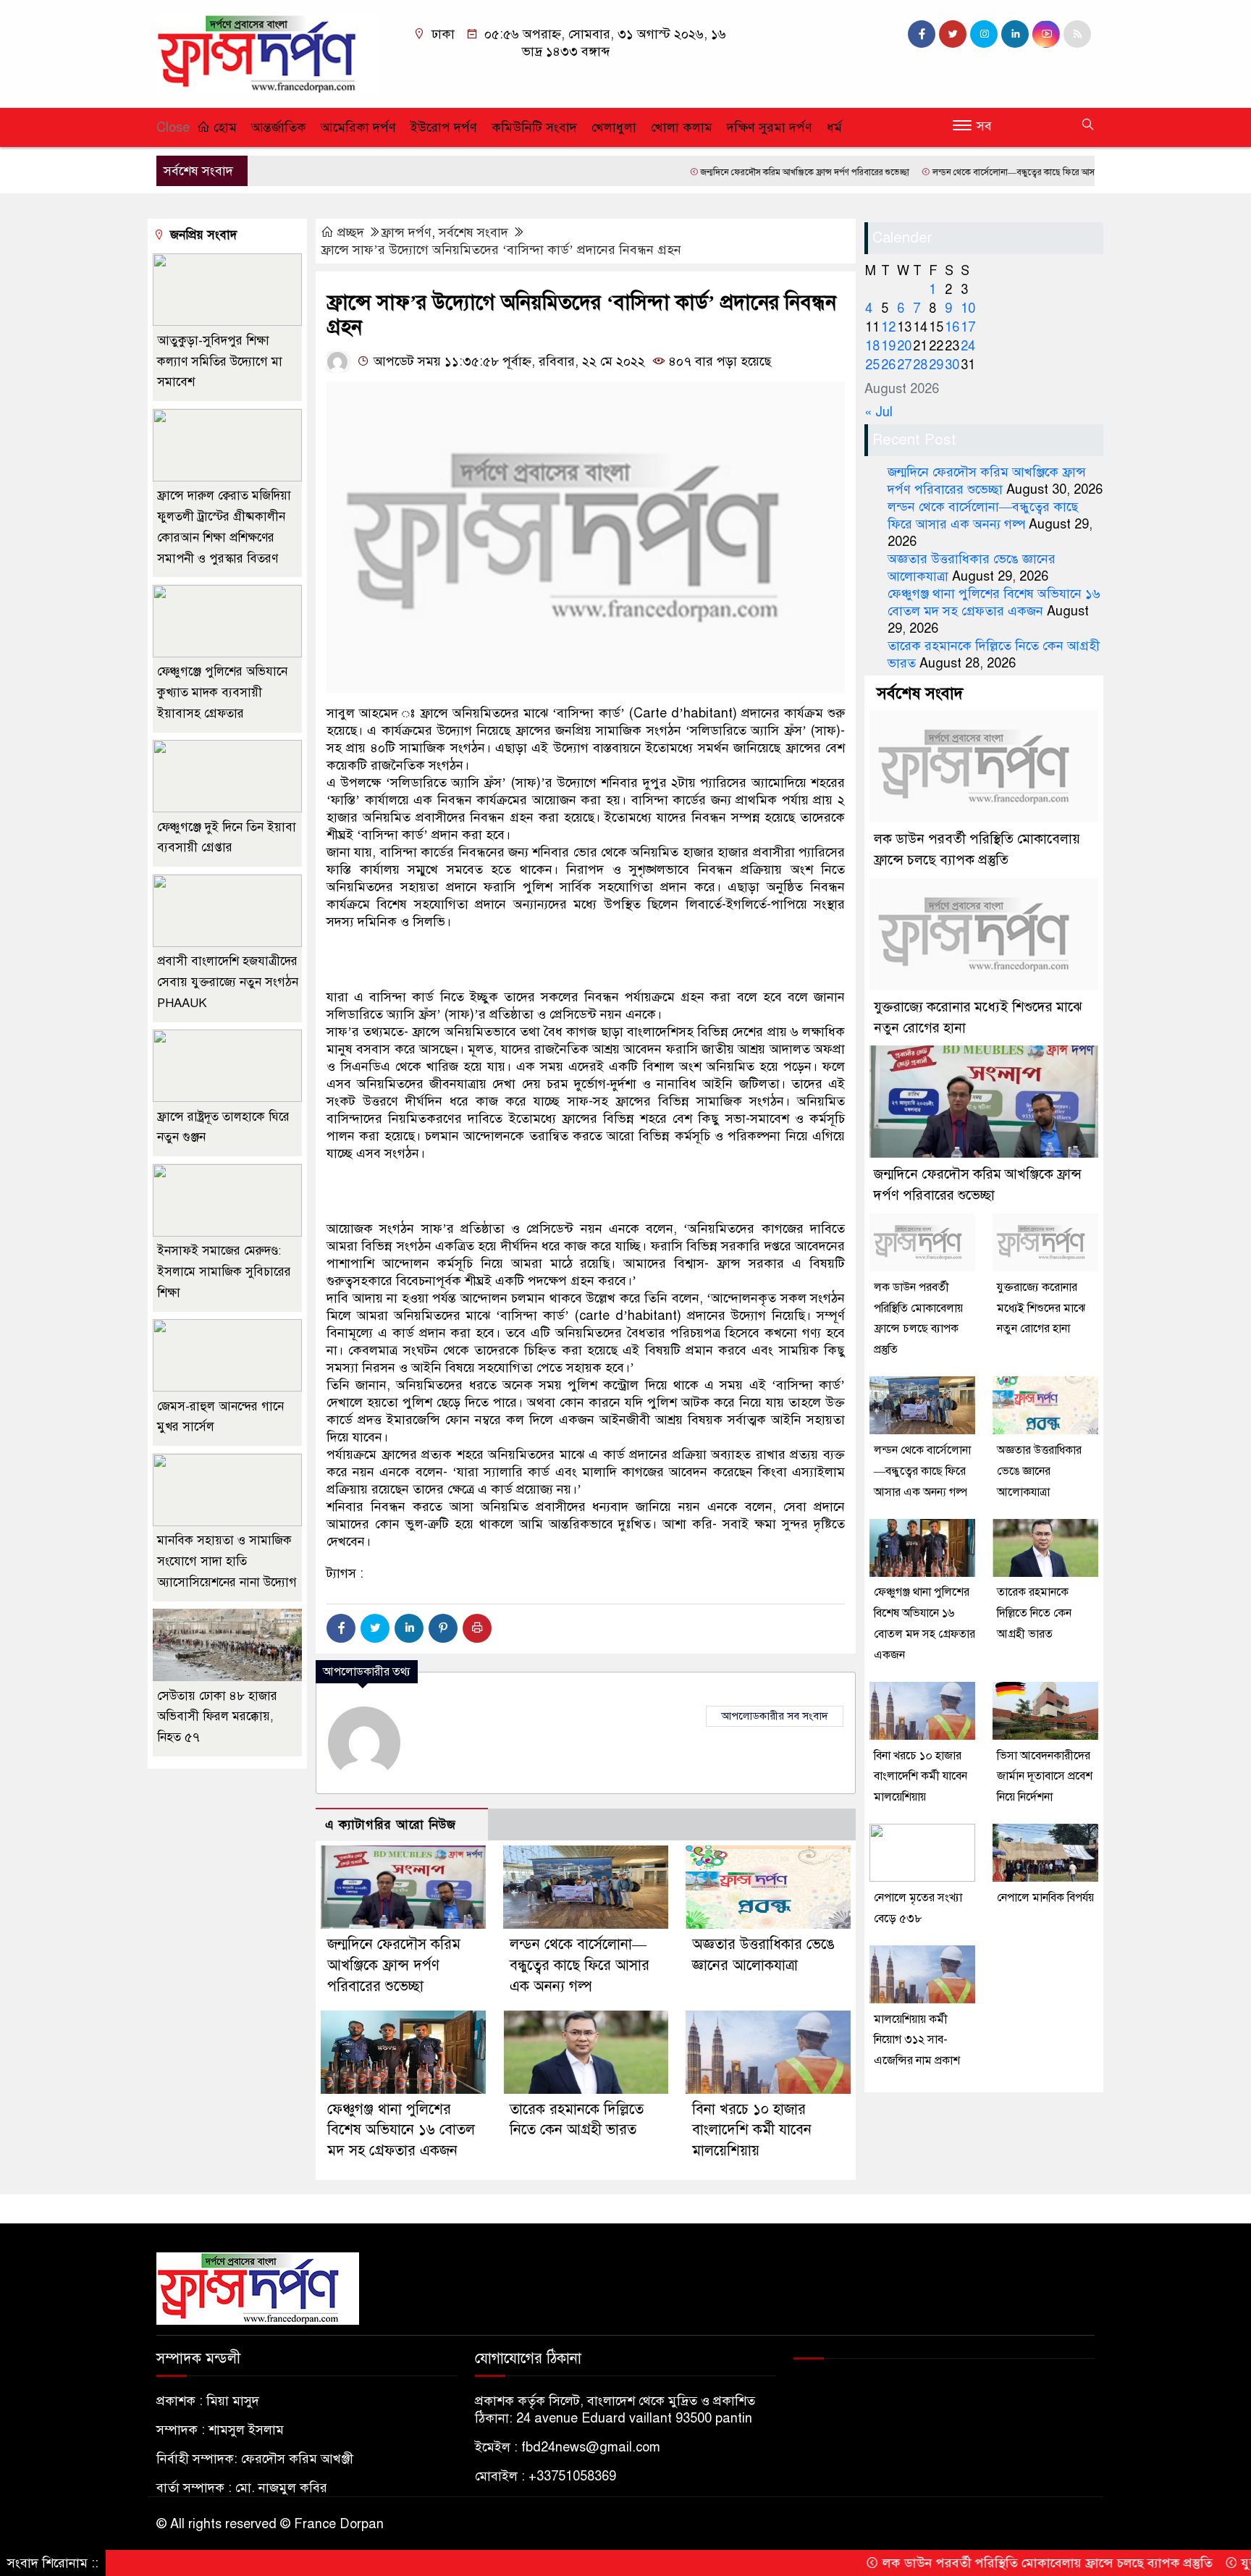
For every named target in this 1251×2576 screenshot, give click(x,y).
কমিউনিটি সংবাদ (534, 127)
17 (968, 327)
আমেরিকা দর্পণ (358, 127)
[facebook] (922, 34)
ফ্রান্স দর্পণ (406, 232)
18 (872, 346)
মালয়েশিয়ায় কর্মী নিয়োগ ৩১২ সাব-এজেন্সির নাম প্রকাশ (917, 2040)
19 (888, 346)
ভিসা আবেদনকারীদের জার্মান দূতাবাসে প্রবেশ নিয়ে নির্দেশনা (1045, 1777)
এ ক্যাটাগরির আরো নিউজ (391, 1825)
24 (968, 346)
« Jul (879, 412)
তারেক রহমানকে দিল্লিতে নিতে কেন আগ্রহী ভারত (1034, 1614)
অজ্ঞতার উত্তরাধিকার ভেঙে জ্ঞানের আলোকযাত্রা (1039, 1471)
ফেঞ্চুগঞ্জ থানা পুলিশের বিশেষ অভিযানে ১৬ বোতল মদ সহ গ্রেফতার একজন (401, 2130)
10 (968, 308)
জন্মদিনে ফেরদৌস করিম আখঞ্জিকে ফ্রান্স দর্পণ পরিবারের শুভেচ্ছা (725, 172)
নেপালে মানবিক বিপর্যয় (1045, 1898)
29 (936, 365)
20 (904, 346)
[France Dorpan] (267, 53)
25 (872, 365)
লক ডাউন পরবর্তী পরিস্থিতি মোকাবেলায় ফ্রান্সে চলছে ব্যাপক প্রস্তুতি (967, 2563)
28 (920, 365)
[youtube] (1046, 34)
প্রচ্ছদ (351, 232)
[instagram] (984, 34)
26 (888, 365)
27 (904, 365)
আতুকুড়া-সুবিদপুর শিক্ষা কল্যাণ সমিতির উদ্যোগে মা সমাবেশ (220, 362)
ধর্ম (834, 127)
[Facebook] (341, 1628)
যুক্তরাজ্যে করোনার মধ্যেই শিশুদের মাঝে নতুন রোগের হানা (1041, 1308)
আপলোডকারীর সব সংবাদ (775, 1716)
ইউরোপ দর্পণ (444, 127)
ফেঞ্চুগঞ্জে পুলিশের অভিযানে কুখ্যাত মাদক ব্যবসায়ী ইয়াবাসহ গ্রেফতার (222, 693)
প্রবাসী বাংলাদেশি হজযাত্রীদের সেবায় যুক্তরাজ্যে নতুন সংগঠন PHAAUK (228, 983)
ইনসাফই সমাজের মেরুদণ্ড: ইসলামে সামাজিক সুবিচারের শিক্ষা (224, 1272)
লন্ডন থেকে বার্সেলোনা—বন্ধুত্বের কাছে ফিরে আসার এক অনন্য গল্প (963, 172)
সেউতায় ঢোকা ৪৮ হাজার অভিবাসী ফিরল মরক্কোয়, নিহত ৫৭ (217, 1717)
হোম (223, 127)
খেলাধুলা (614, 127)
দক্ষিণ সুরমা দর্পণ (770, 127)
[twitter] (953, 34)
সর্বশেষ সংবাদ (473, 232)
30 (952, 365)
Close (173, 127)
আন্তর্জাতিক (279, 127)
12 (888, 327)
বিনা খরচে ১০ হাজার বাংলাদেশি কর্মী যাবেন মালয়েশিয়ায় (752, 2130)
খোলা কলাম (682, 127)
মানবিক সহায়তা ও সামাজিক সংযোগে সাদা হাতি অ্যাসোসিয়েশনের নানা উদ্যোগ (227, 1562)
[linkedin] (1015, 34)
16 (952, 327)
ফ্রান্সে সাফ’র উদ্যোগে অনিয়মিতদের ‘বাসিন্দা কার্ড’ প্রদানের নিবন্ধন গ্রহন (501, 250)
